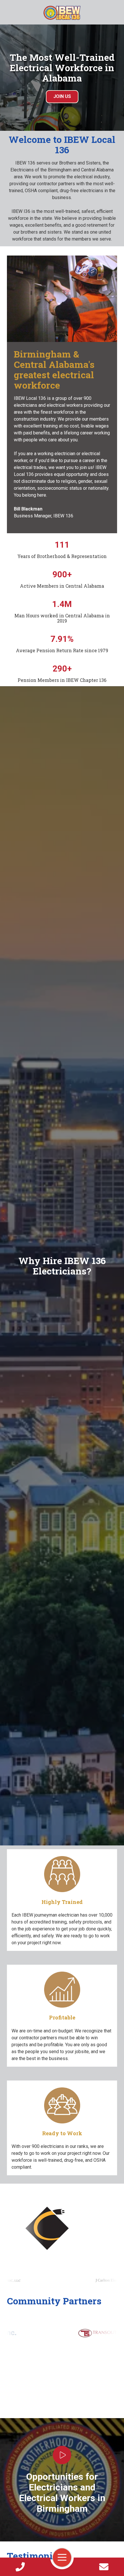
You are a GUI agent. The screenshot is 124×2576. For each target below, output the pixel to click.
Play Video (62, 2455)
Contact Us (104, 2567)
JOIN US (62, 96)
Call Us (20, 2567)
